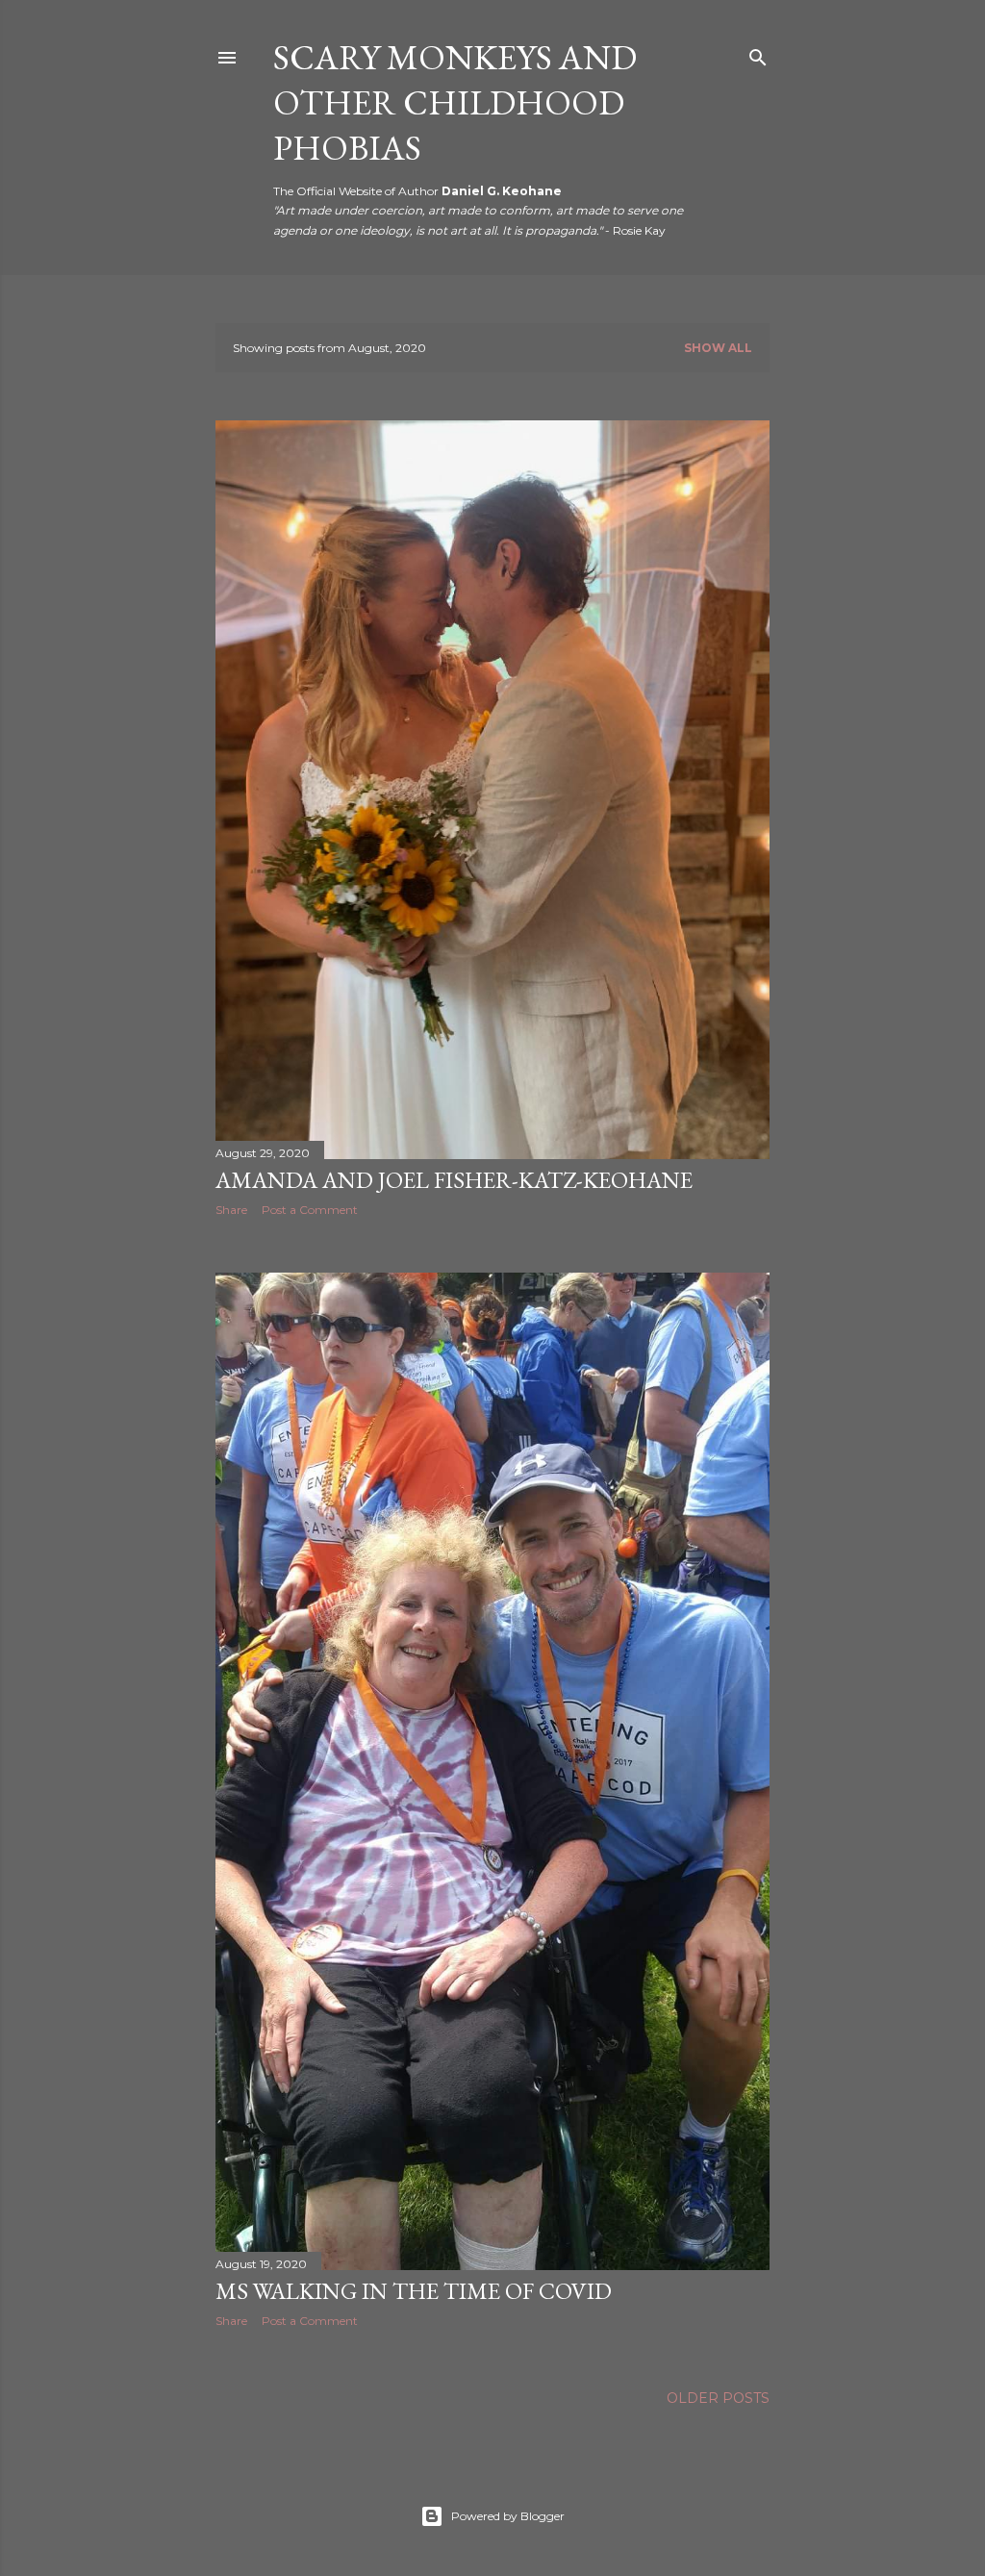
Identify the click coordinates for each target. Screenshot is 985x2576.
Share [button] (231, 1210)
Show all (718, 348)
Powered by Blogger (508, 2516)
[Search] (758, 53)
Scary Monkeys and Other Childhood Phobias (455, 102)
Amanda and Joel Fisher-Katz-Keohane (454, 1180)
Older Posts (718, 2398)
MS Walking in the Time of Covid (414, 2291)
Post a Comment (310, 1210)
